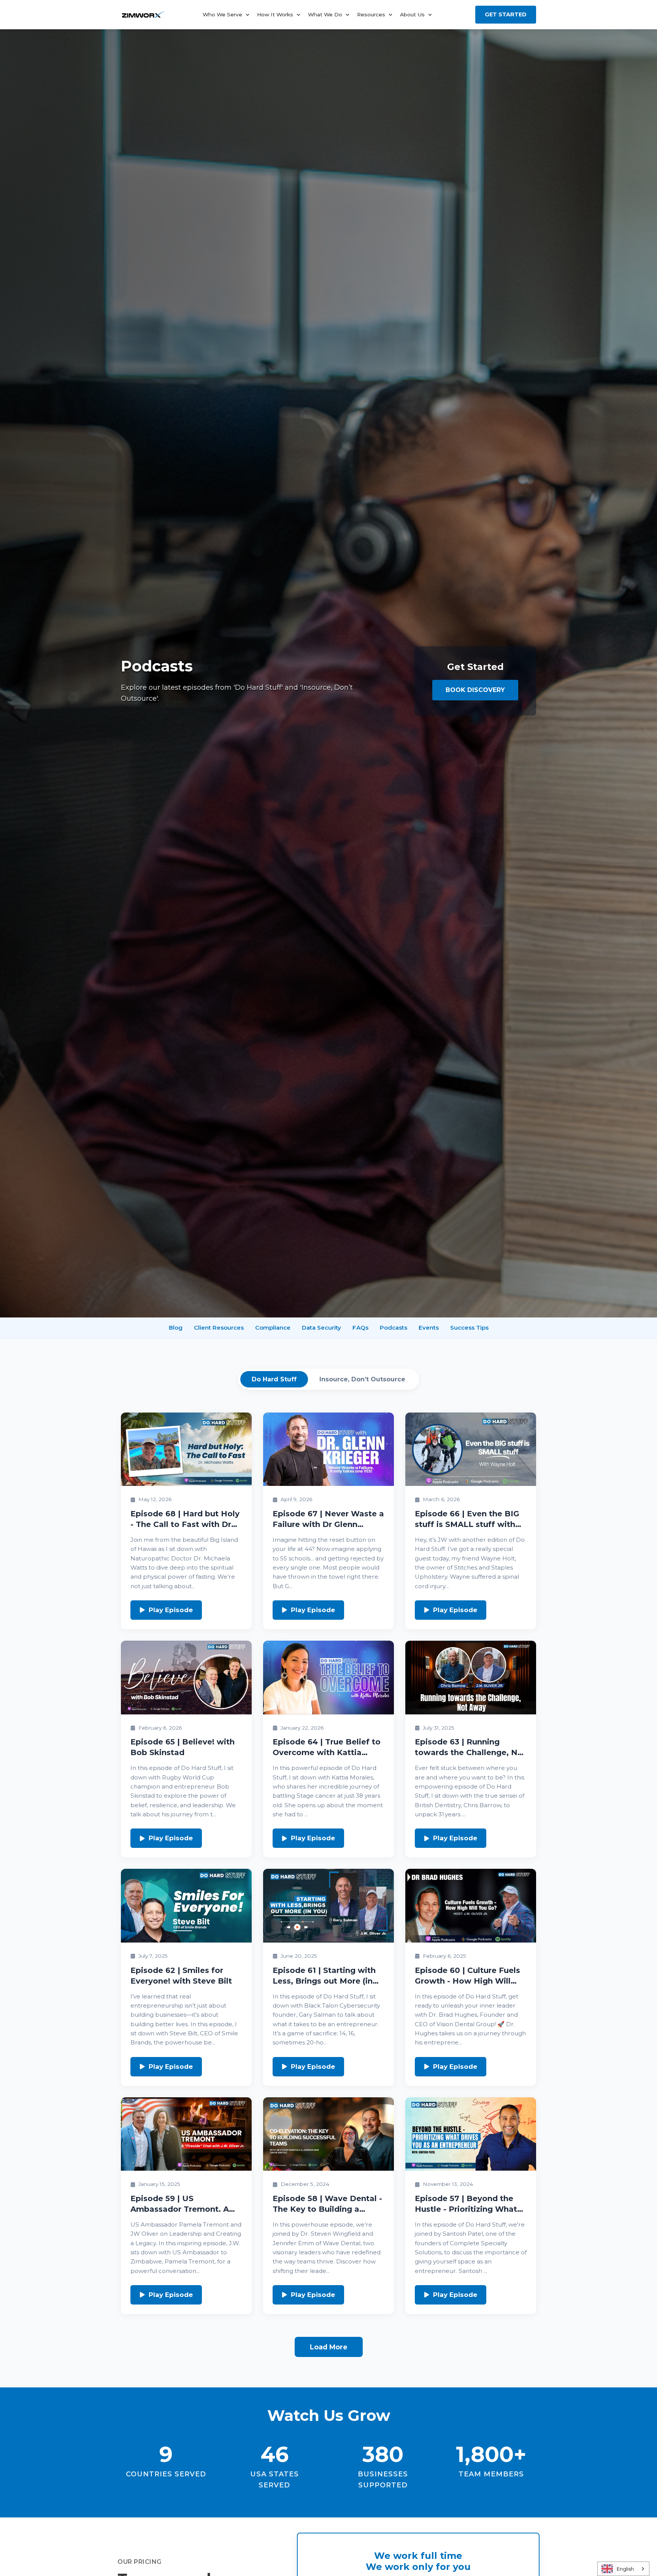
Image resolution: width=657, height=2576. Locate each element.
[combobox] (623, 2569)
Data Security (321, 1328)
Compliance (273, 1328)
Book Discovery (475, 690)
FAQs (360, 1328)
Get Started (506, 14)
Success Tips (469, 1328)
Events (429, 1328)
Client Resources (219, 1328)
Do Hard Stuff (274, 1379)
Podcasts (394, 1328)
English (625, 2569)
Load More (329, 2347)
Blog (176, 1328)
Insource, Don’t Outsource (362, 1379)
